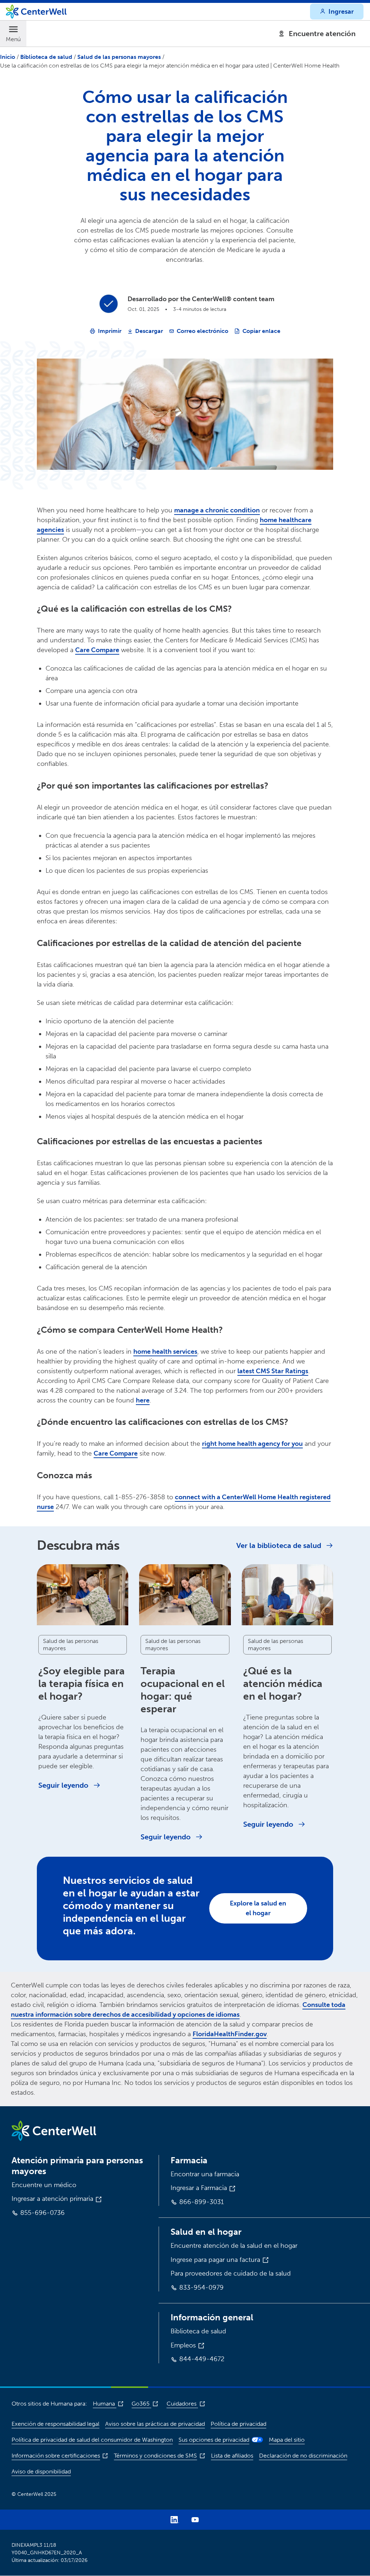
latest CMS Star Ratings (273, 1371)
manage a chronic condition (217, 510)
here (143, 1400)
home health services (165, 1352)
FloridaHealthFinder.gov (230, 2034)
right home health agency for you (252, 1444)
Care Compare (97, 650)
